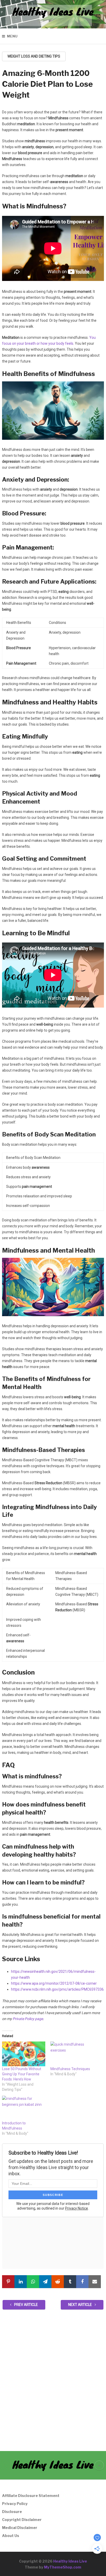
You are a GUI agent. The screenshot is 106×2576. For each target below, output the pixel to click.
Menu (12, 36)
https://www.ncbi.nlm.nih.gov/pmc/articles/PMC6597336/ (58, 1989)
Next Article (80, 2305)
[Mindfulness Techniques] (72, 2054)
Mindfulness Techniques (70, 2069)
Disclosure (12, 2512)
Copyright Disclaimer (22, 2520)
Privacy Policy (15, 2504)
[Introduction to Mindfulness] (24, 2108)
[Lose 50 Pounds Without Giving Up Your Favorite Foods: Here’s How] (24, 2054)
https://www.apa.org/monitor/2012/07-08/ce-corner (54, 1983)
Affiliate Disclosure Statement (31, 2496)
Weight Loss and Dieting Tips (34, 56)
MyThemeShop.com (63, 2567)
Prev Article (26, 2305)
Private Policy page (28, 2019)
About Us (11, 2536)
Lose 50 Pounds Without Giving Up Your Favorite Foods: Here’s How (22, 2074)
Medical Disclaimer (20, 2528)
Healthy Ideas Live (53, 11)
